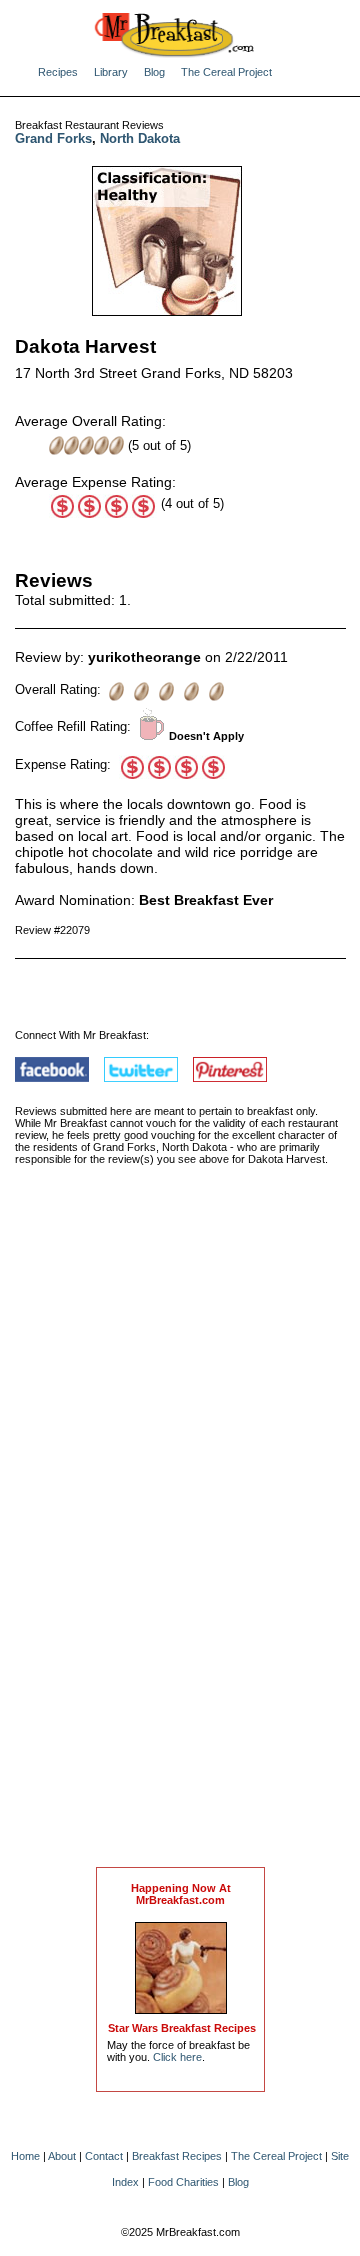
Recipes (58, 72)
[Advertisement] (181, 1537)
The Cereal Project (226, 72)
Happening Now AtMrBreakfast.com (181, 1894)
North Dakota (140, 138)
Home (25, 2156)
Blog (154, 72)
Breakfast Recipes (177, 2156)
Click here (177, 2057)
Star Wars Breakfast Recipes (182, 2028)
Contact (104, 2156)
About (62, 2156)
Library (111, 72)
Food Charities (183, 2182)
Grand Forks (53, 138)
